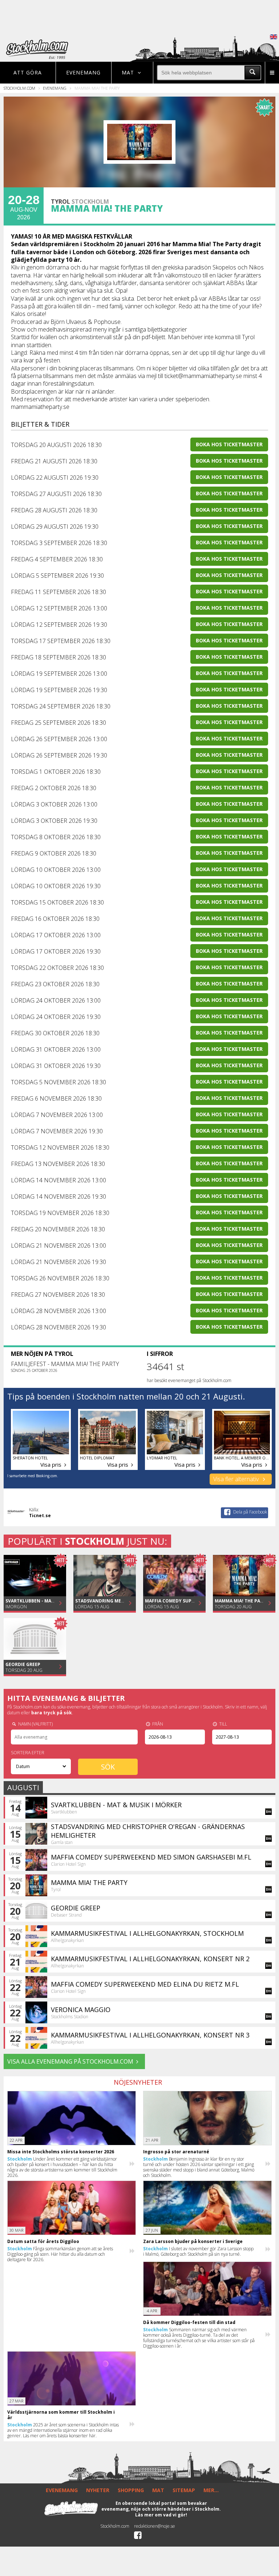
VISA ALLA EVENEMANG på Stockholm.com (70, 2061)
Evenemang (83, 72)
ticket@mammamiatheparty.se (203, 376)
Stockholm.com (19, 88)
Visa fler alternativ (237, 1479)
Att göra (28, 72)
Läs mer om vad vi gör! (161, 2515)
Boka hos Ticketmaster (229, 444)
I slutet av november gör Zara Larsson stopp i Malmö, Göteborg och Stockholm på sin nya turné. (198, 2251)
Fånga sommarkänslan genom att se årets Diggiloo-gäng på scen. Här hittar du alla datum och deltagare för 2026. (60, 2254)
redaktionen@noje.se (155, 2526)
